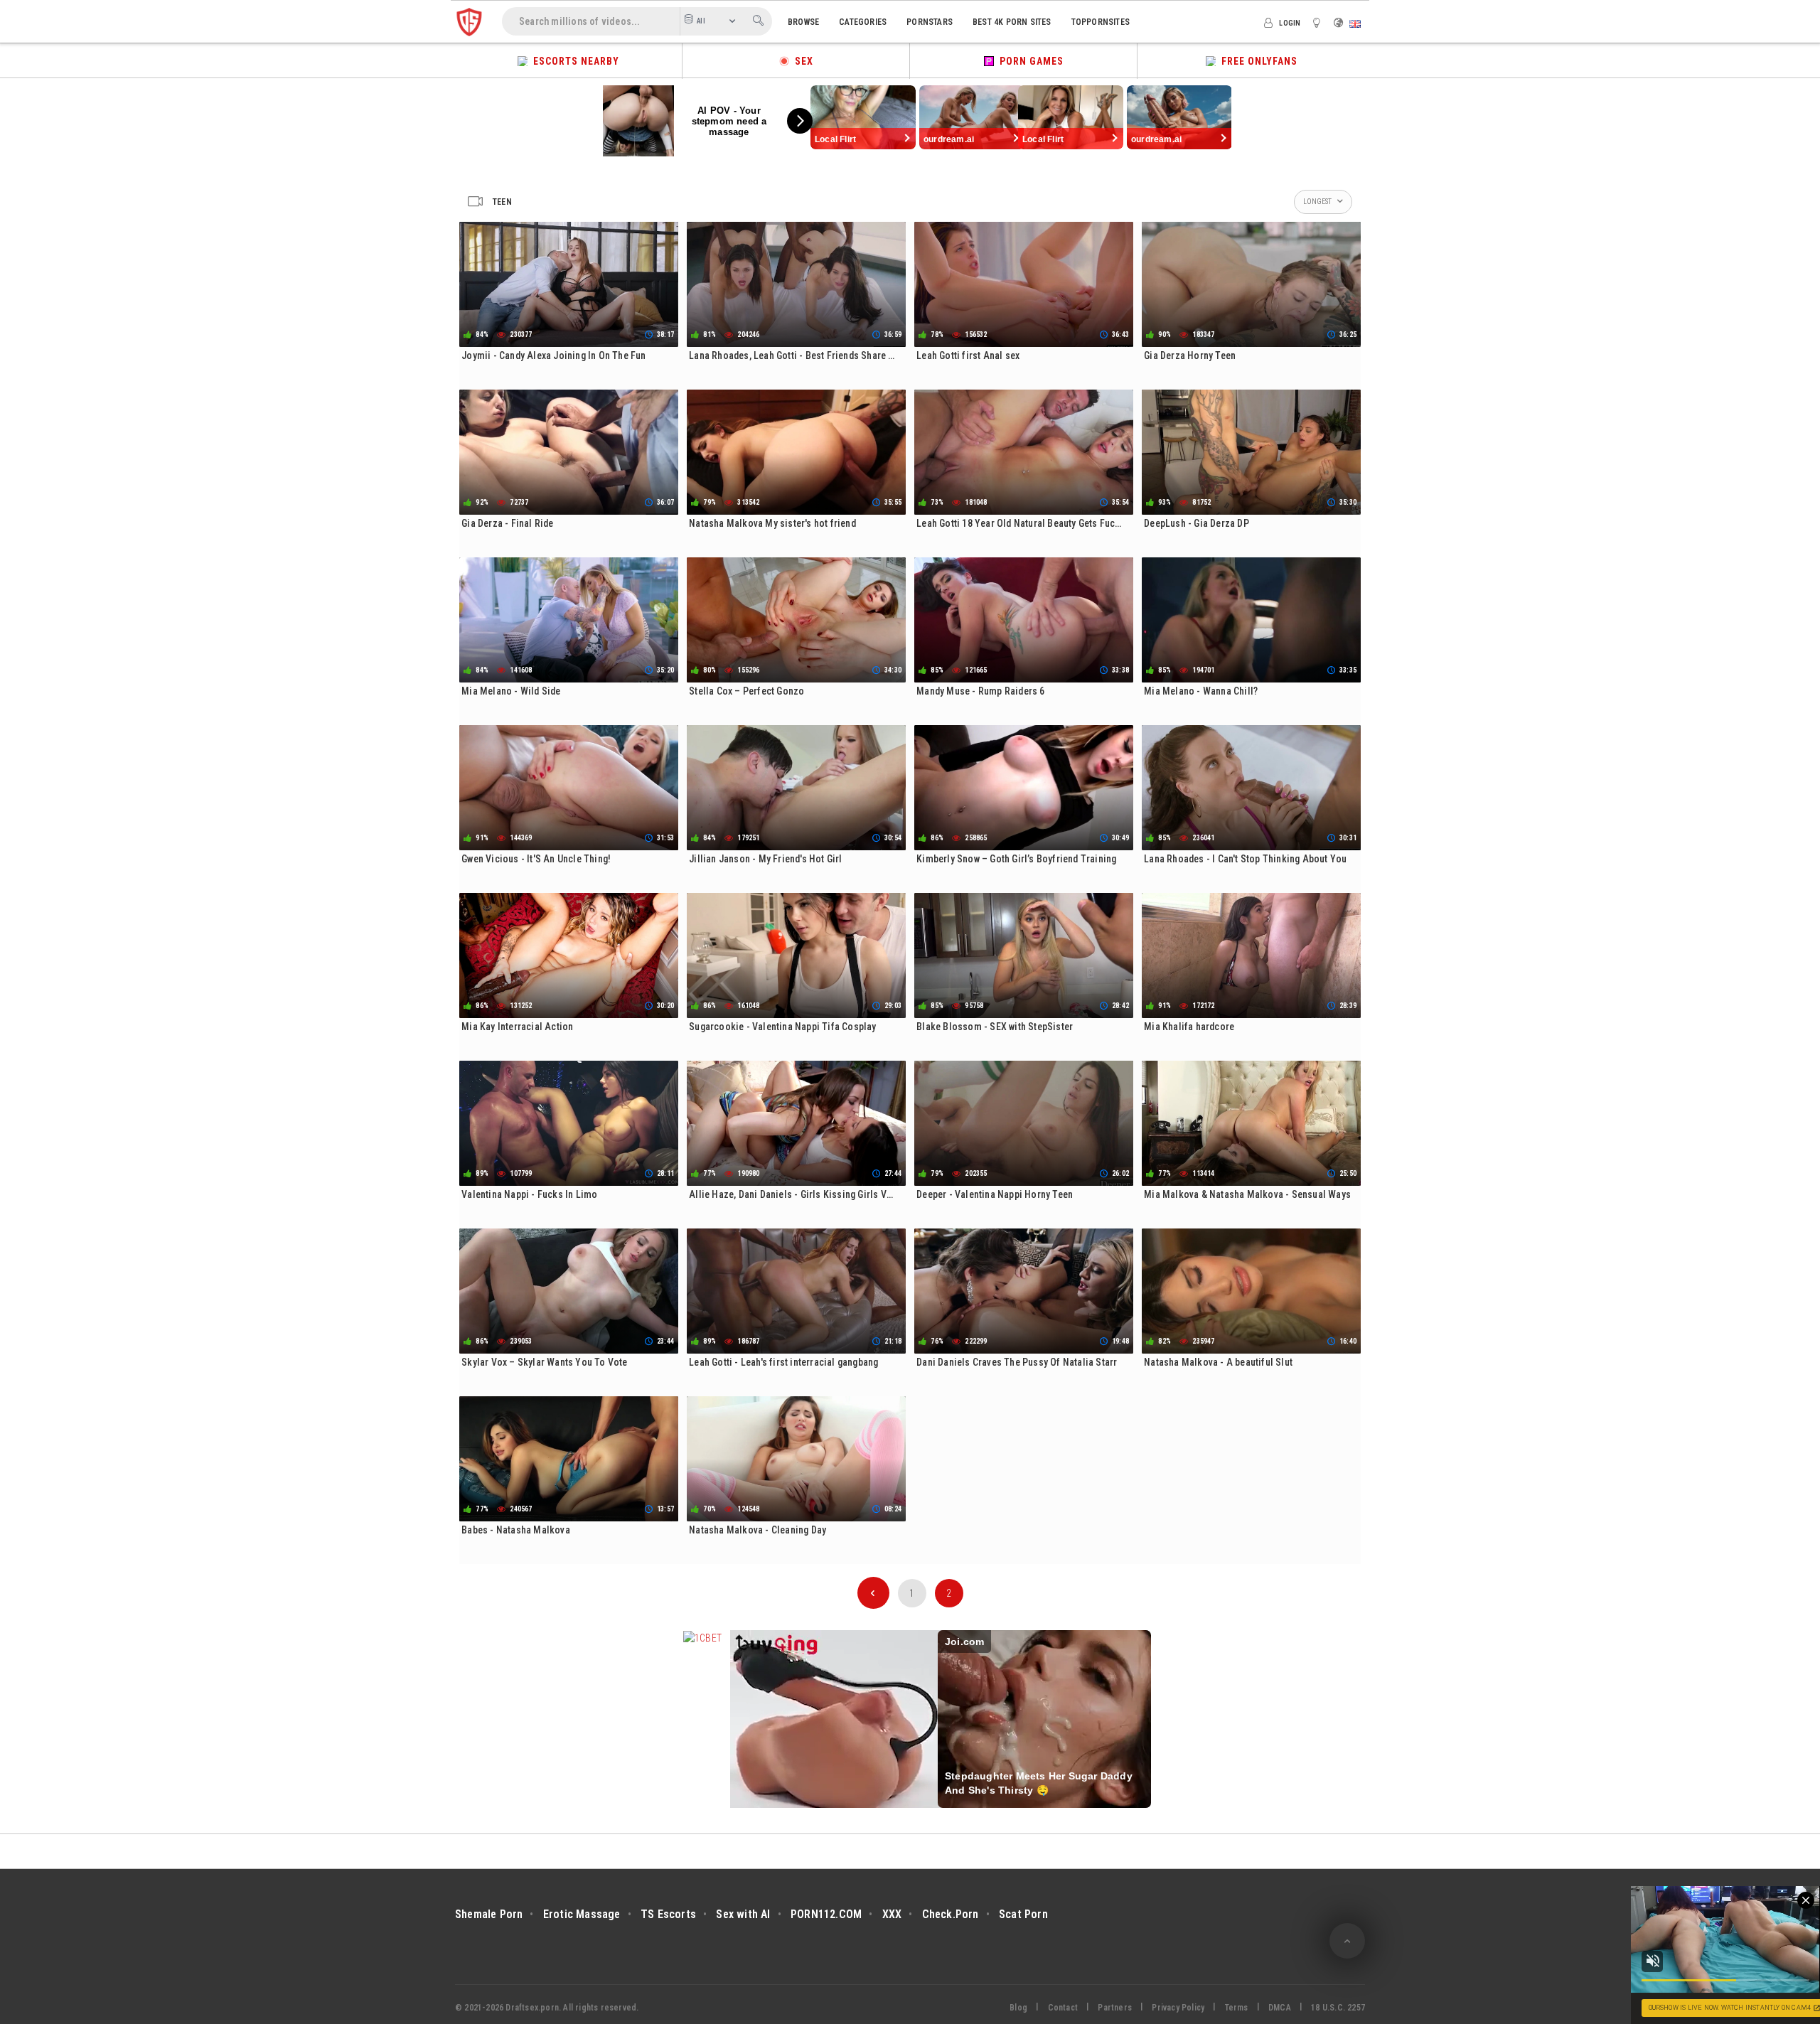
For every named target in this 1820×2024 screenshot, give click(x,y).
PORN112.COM (826, 1914)
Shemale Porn (489, 1914)
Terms (1237, 2008)
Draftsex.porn (532, 2008)
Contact (1063, 2008)
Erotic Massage (582, 1914)
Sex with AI (743, 1914)
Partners (1115, 2008)
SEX (801, 61)
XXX (892, 1914)
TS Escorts (668, 1914)
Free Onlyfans (1257, 61)
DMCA (1280, 2008)
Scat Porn (1023, 1914)
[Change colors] (1319, 22)
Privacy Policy (1178, 2008)
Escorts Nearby (573, 61)
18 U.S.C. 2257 (1338, 2008)
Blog (1018, 2008)
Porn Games (1029, 61)
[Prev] (873, 1593)
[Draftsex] (469, 21)
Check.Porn (951, 1914)
